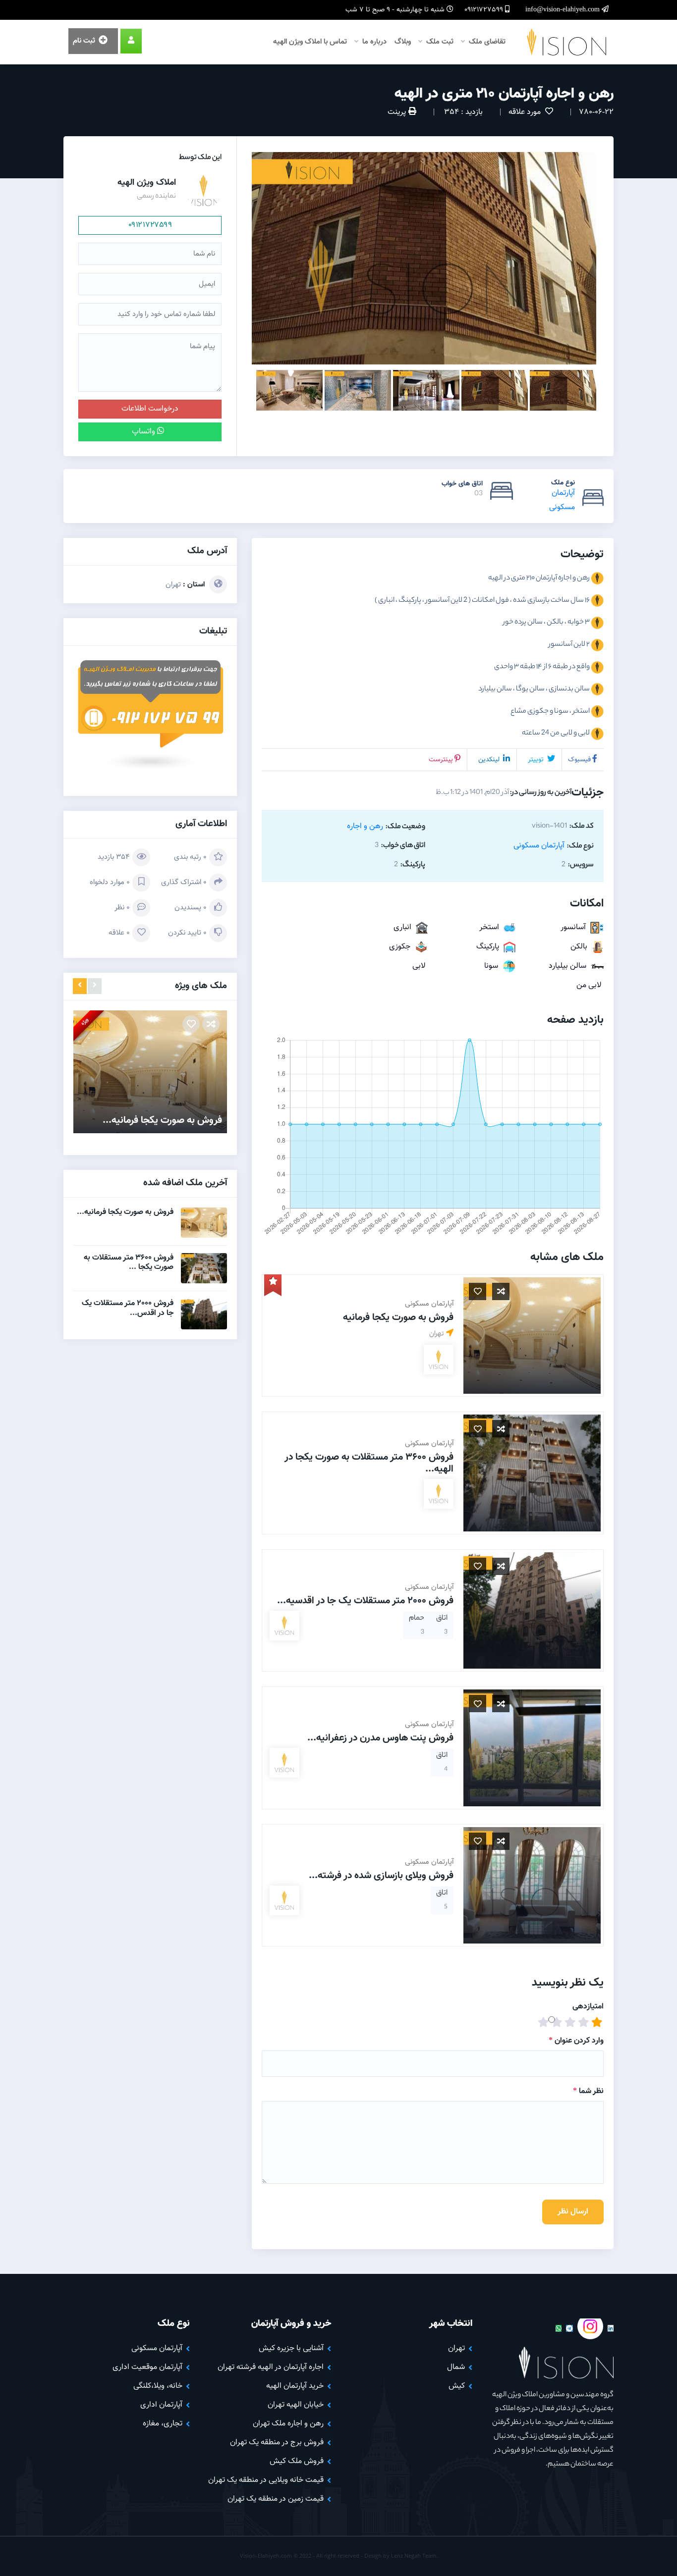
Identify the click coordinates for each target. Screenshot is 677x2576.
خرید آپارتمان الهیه (295, 2386)
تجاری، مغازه (163, 2424)
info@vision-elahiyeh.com (564, 10)
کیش (457, 2386)
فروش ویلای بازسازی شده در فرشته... (381, 1876)
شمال (456, 2367)
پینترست (441, 760)
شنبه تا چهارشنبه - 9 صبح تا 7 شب (396, 10)
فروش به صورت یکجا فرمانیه (398, 1317)
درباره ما (373, 42)
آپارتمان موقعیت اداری (147, 2367)
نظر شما (588, 2091)
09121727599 (485, 10)
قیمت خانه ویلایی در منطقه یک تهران (266, 2480)
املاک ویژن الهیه (147, 183)
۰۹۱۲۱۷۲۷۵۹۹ (150, 225)
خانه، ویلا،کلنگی (158, 2386)
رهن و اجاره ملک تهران (288, 2424)
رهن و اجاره (365, 826)
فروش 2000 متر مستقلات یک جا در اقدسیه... (365, 1601)
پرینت (397, 112)
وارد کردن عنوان (576, 2041)
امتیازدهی (588, 2007)
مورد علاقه (526, 112)
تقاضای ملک (486, 42)
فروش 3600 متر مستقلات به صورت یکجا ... (129, 1262)
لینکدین (490, 760)
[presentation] (95, 986)
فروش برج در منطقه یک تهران (277, 2443)
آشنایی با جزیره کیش (291, 2348)
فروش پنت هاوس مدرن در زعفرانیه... (380, 1738)
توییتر (537, 760)
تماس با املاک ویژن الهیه (310, 42)
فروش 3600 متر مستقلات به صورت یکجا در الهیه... (369, 1463)
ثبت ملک (439, 42)
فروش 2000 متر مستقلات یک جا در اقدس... (128, 1308)
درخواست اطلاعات (150, 409)
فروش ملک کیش (297, 2461)
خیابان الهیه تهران (296, 2405)
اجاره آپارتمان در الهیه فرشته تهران (271, 2367)
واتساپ (144, 432)
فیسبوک (579, 760)
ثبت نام (85, 41)
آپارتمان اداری (161, 2405)
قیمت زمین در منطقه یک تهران (276, 2499)
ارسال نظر (573, 2212)
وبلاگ (403, 42)
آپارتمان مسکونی (539, 846)
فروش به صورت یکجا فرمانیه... (162, 1120)
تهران (173, 585)
